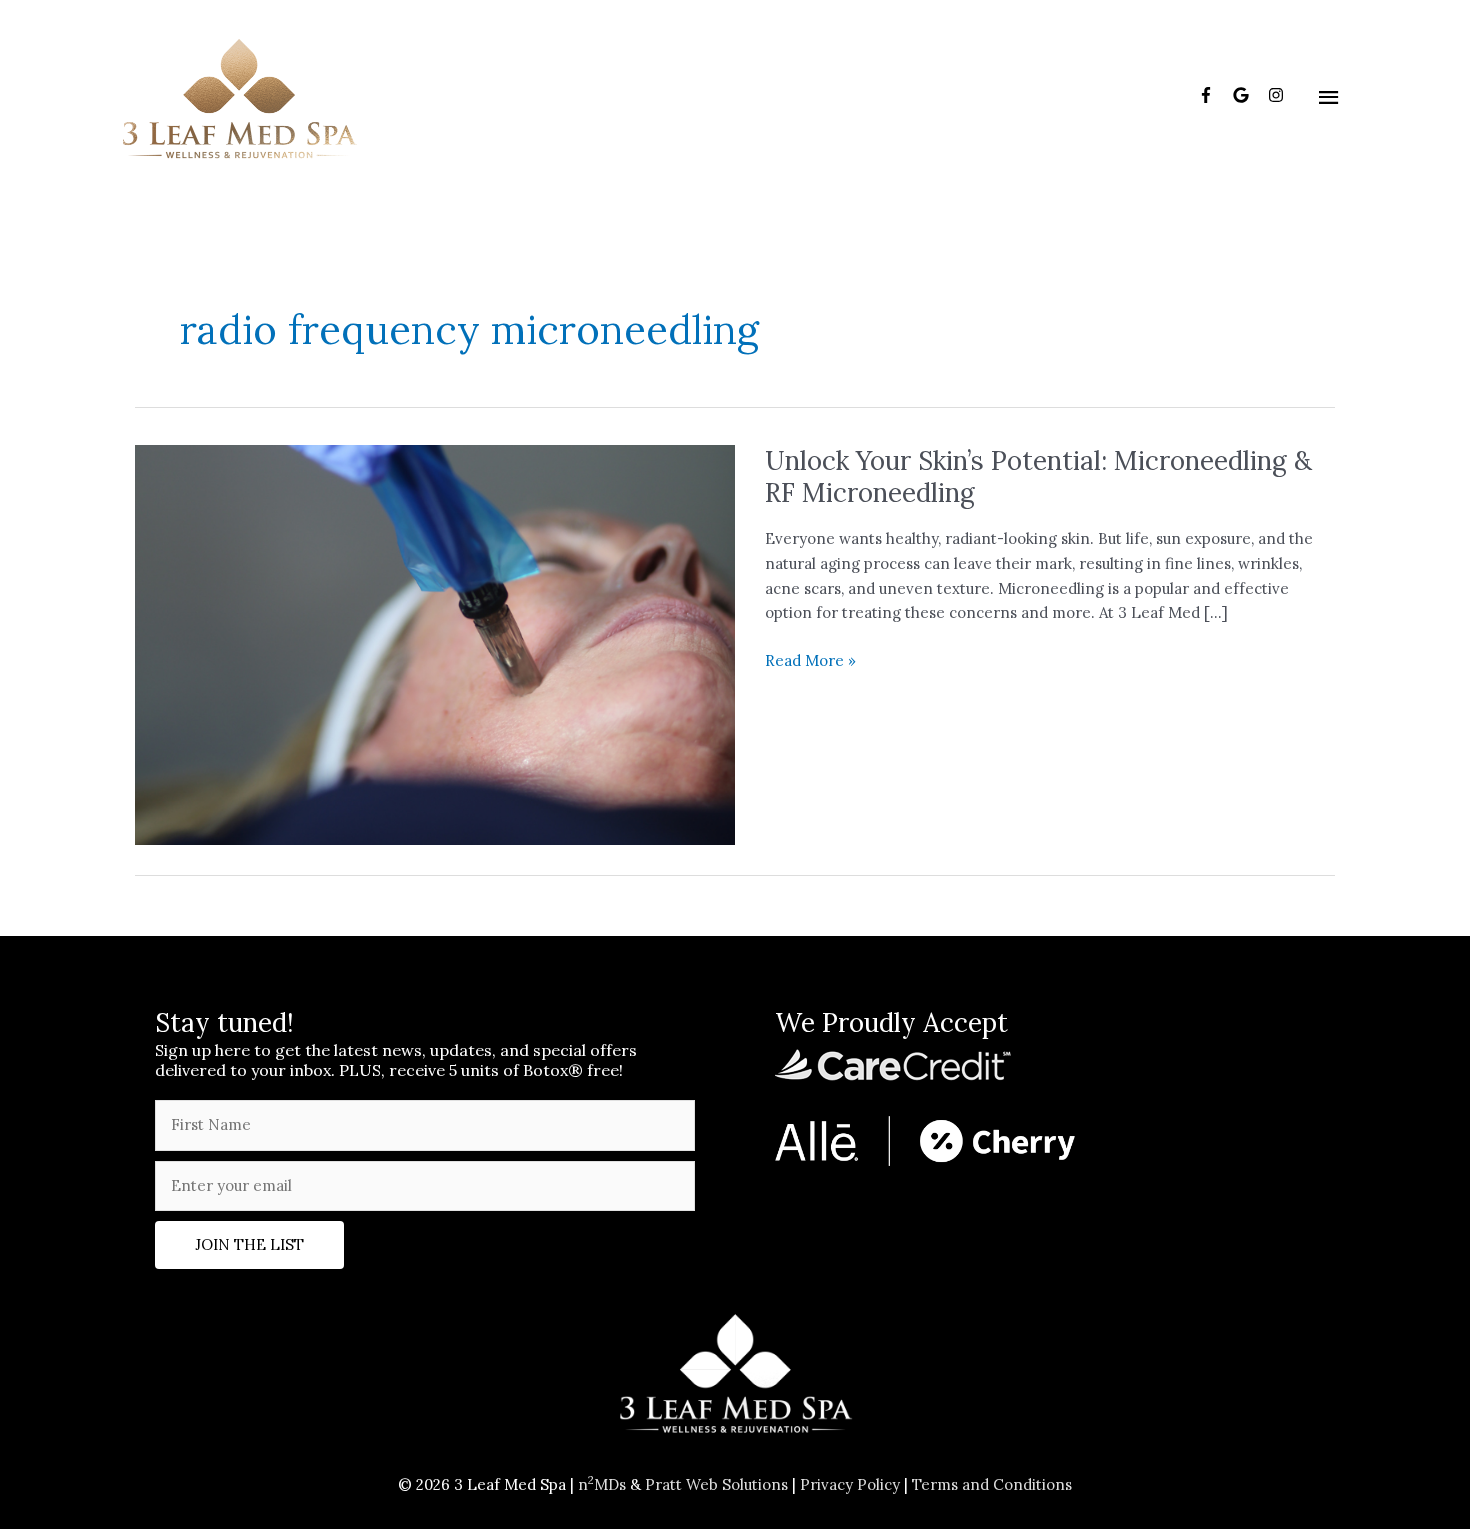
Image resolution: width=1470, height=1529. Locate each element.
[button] (249, 1245)
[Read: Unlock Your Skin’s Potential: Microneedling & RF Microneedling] (435, 643)
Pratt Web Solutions (716, 1484)
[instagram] (1278, 95)
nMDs (602, 1484)
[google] (1248, 95)
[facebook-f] (1213, 95)
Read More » (810, 662)
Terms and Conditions (992, 1484)
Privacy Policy (850, 1484)
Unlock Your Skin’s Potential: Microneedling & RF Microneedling (1038, 476)
